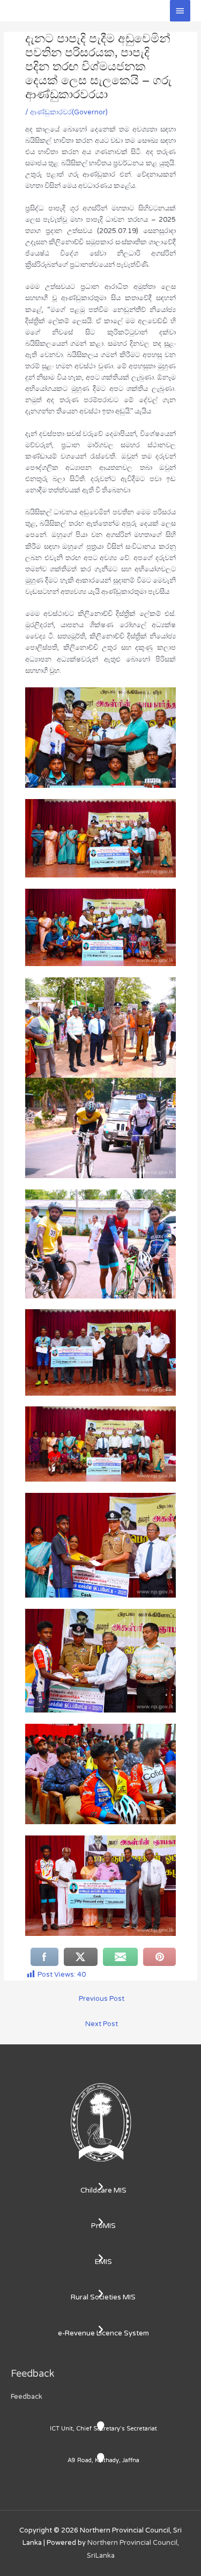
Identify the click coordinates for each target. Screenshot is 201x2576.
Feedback (27, 2397)
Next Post (102, 2024)
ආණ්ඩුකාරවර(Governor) (69, 112)
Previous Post (102, 1999)
